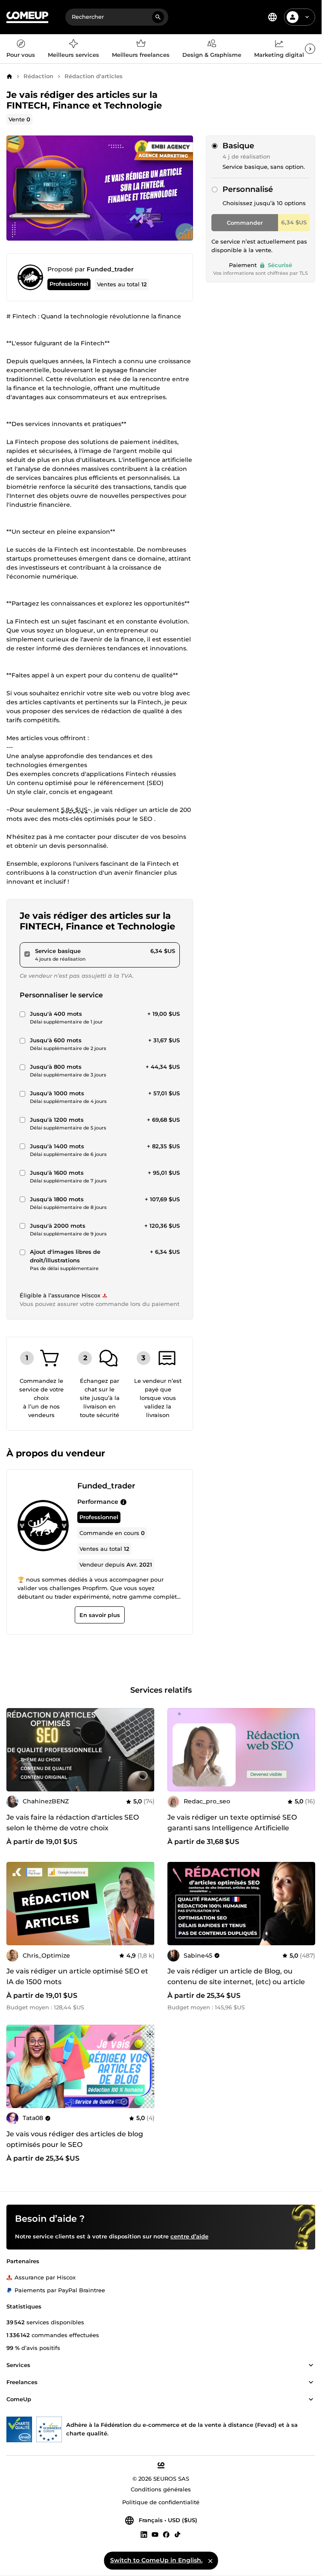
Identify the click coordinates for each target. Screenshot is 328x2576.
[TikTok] (177, 2535)
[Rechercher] (158, 17)
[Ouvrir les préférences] (272, 17)
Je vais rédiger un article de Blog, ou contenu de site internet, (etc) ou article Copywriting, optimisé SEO (236, 1982)
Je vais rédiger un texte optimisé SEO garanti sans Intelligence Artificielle (232, 1823)
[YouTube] (155, 2535)
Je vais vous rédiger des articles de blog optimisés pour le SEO (75, 2139)
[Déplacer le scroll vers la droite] (310, 49)
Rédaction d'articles (94, 76)
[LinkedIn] (144, 2535)
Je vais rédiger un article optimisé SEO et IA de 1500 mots (77, 1976)
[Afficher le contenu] (311, 2366)
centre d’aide (189, 2237)
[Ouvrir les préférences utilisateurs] (307, 17)
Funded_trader (110, 269)
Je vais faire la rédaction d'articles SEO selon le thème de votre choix (73, 1823)
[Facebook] (166, 2535)
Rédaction (38, 76)
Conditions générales (161, 2490)
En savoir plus (100, 1615)
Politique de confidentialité (161, 2502)
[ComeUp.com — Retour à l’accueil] (27, 17)
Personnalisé (248, 189)
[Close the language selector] (210, 2561)
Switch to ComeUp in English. (156, 2560)
